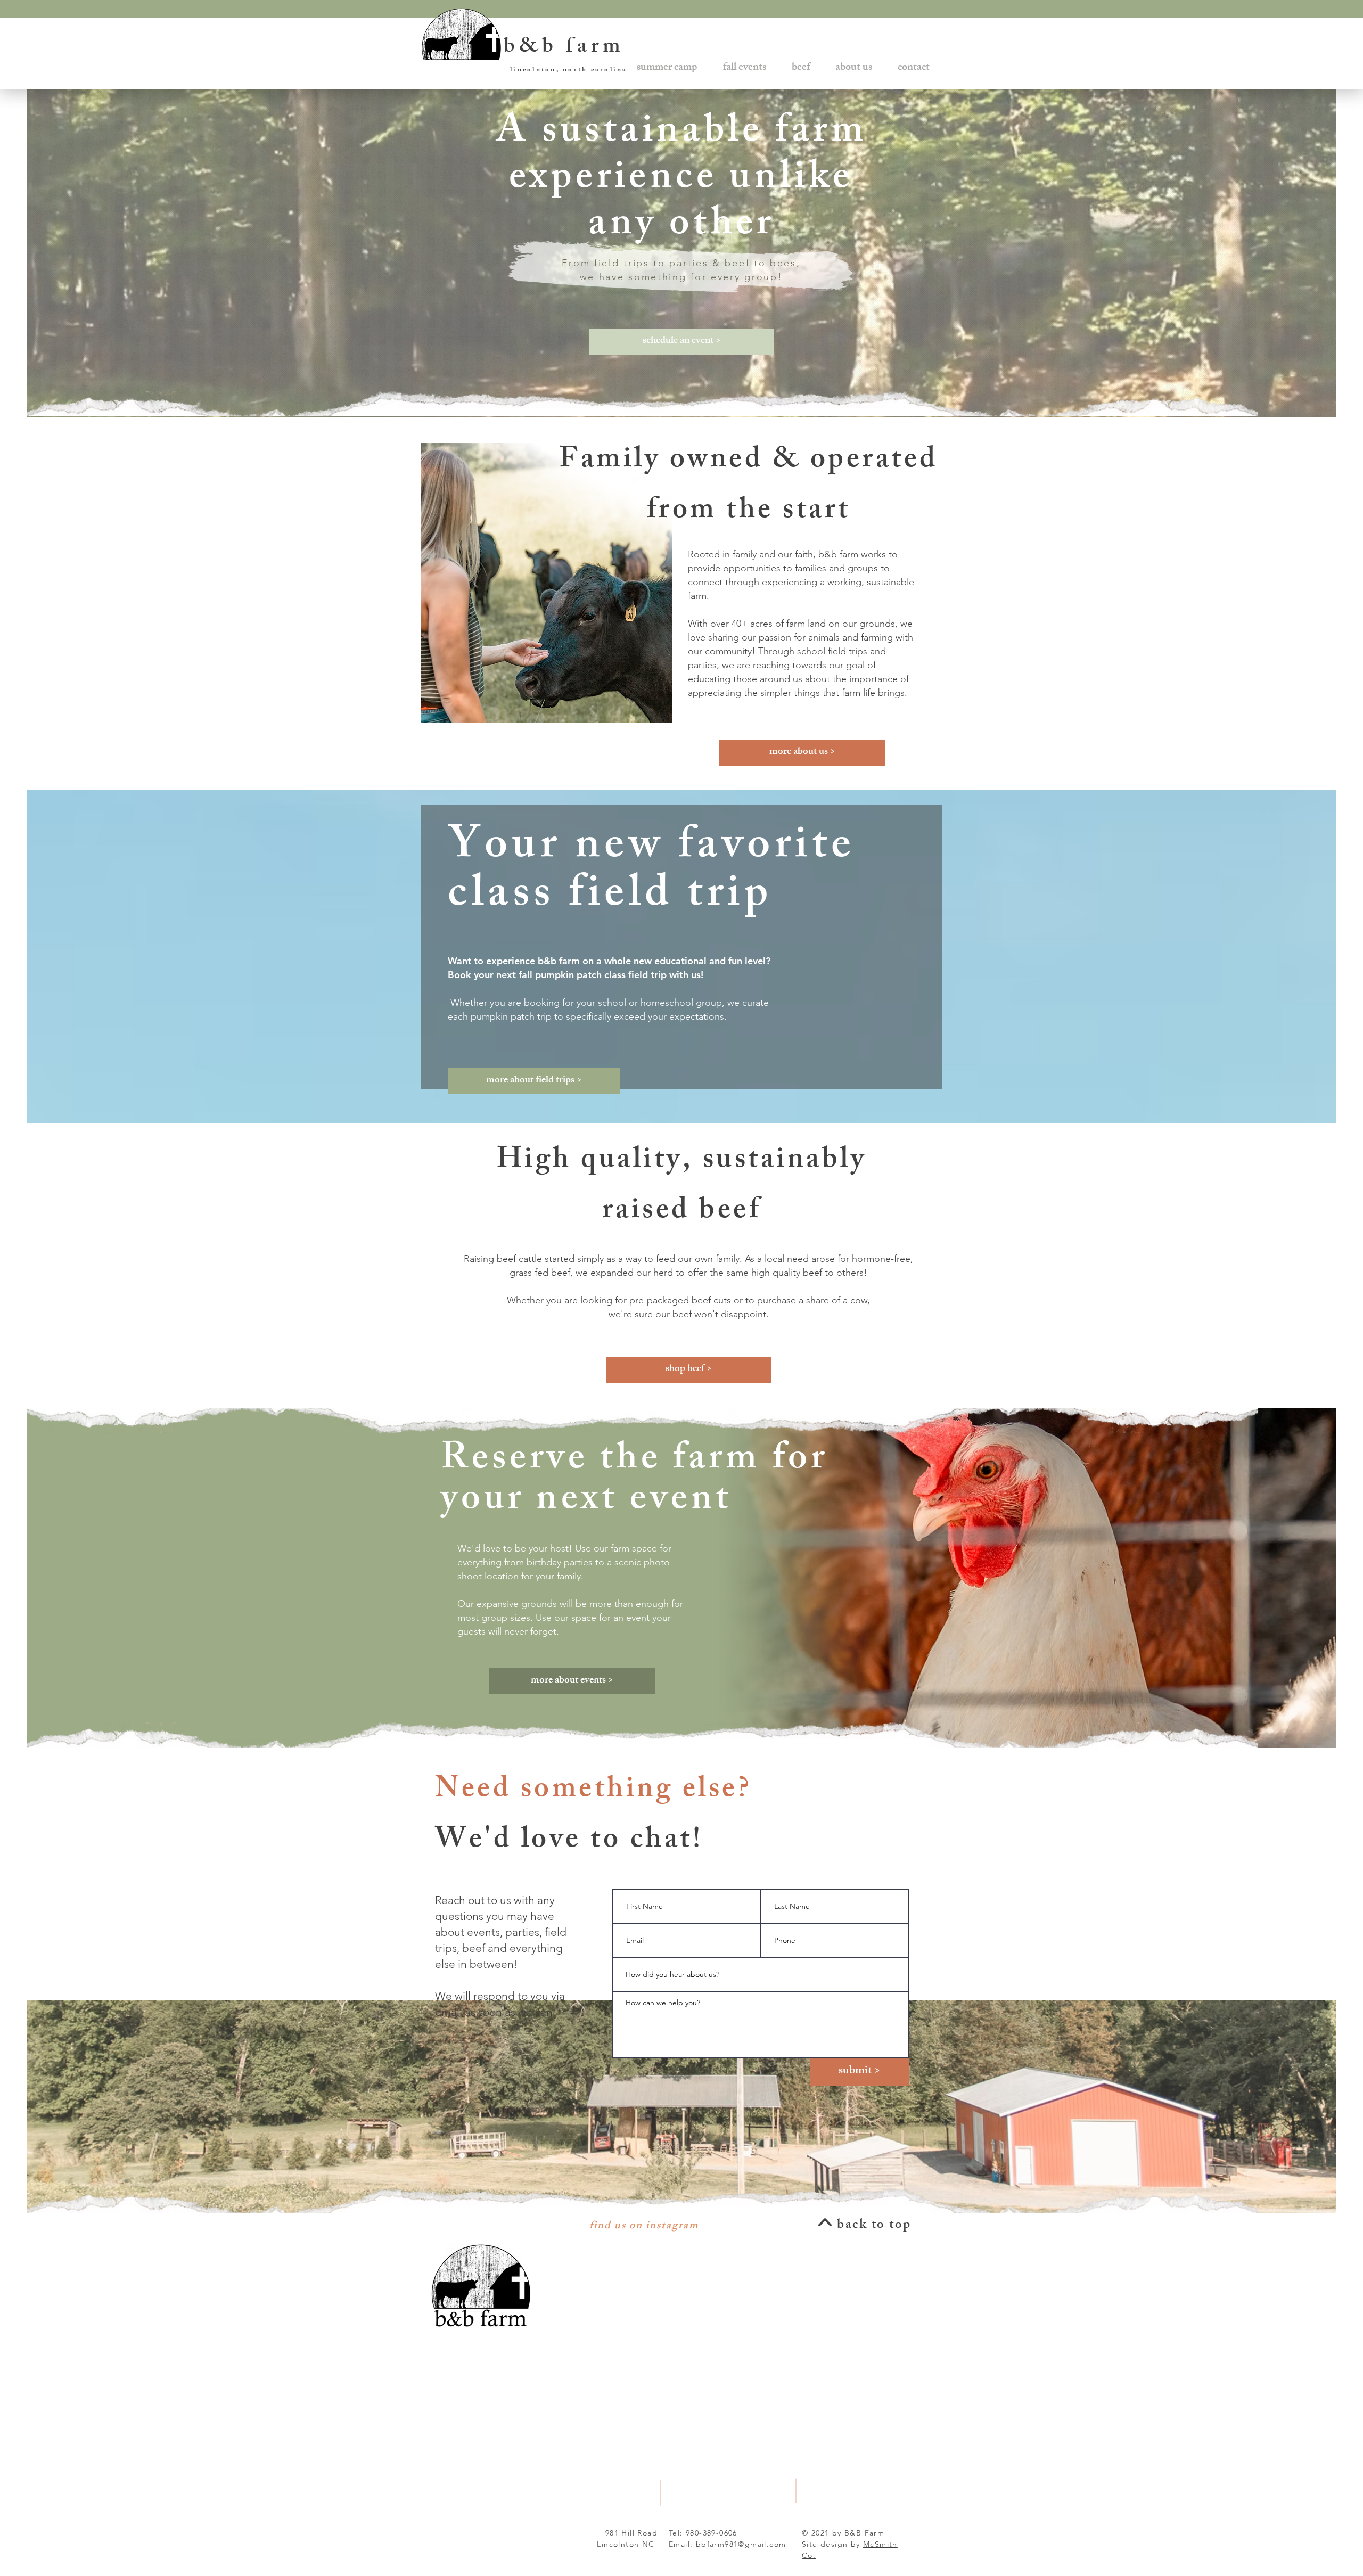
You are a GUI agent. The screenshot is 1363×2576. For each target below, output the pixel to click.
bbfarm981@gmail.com (741, 2544)
